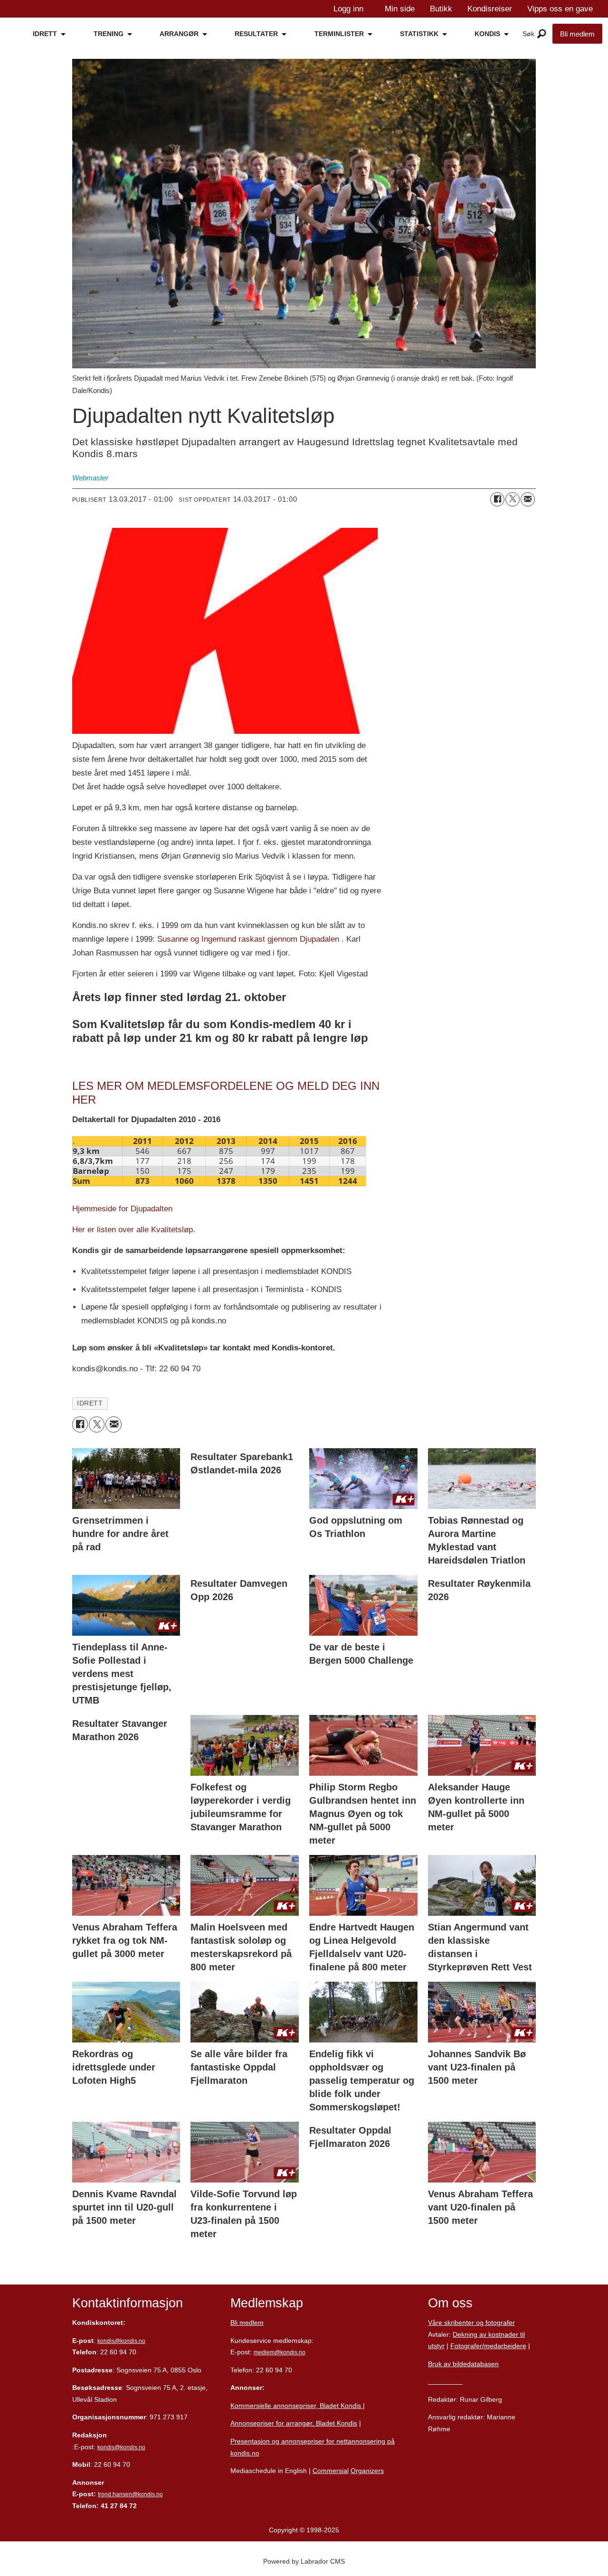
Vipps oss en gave (560, 9)
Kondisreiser (490, 9)
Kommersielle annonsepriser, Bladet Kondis (297, 2406)
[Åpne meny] (542, 34)
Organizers (367, 2471)
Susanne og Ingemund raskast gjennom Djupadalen (248, 939)
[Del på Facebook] (497, 499)
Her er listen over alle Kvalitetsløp (133, 1230)
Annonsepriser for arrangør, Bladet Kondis (294, 2423)
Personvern (445, 2381)
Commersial (331, 2471)
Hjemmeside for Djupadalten (122, 1209)
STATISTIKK (419, 34)
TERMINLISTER (339, 34)
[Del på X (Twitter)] (513, 499)
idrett (90, 1403)
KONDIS (487, 34)
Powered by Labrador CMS (304, 2561)
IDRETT (45, 34)
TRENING (109, 34)
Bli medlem (577, 34)
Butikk (441, 9)
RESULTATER (256, 34)
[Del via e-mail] (528, 499)
